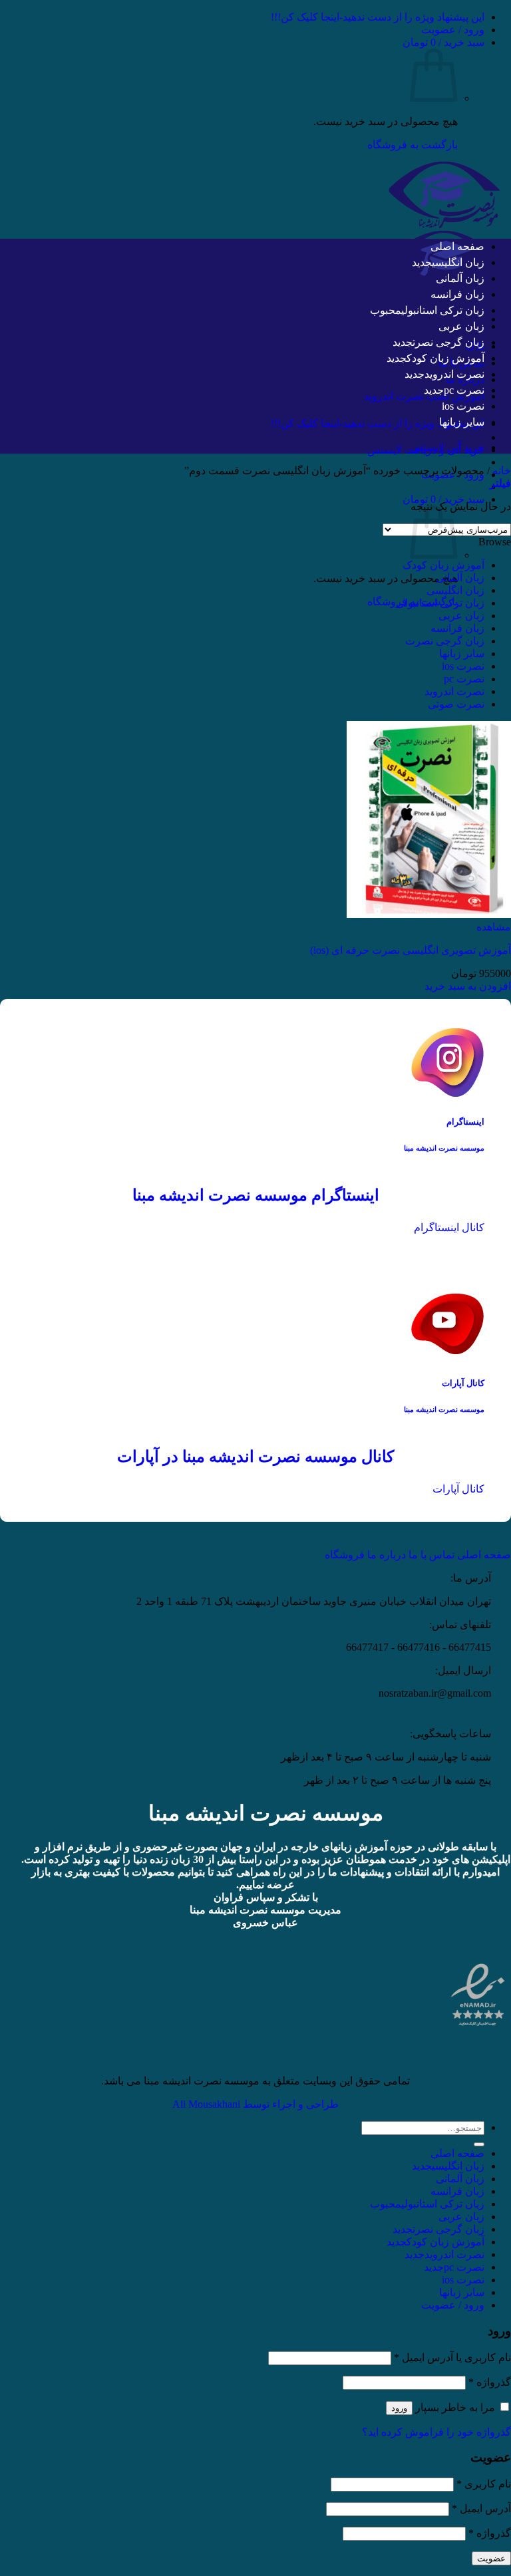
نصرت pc (464, 390)
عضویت (491, 2558)
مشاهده (494, 927)
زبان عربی (461, 326)
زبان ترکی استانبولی (443, 310)
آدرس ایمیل (481, 2508)
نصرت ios (463, 406)
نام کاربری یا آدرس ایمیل (452, 2358)
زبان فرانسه (457, 294)
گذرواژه (490, 2382)
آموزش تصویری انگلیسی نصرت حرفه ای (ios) (411, 950)
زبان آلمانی (460, 278)
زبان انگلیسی (458, 262)
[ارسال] (479, 2144)
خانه (502, 471)
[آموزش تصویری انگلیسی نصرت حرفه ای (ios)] (429, 914)
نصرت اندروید (454, 374)
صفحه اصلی (457, 246)
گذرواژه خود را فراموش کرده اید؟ (436, 2432)
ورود (399, 2408)
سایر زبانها (462, 422)
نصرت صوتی (456, 704)
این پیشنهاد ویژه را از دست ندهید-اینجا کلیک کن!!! (378, 17)
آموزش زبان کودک (445, 358)
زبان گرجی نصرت (448, 342)
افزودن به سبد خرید (468, 986)
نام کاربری (484, 2484)
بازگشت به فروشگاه (413, 145)
